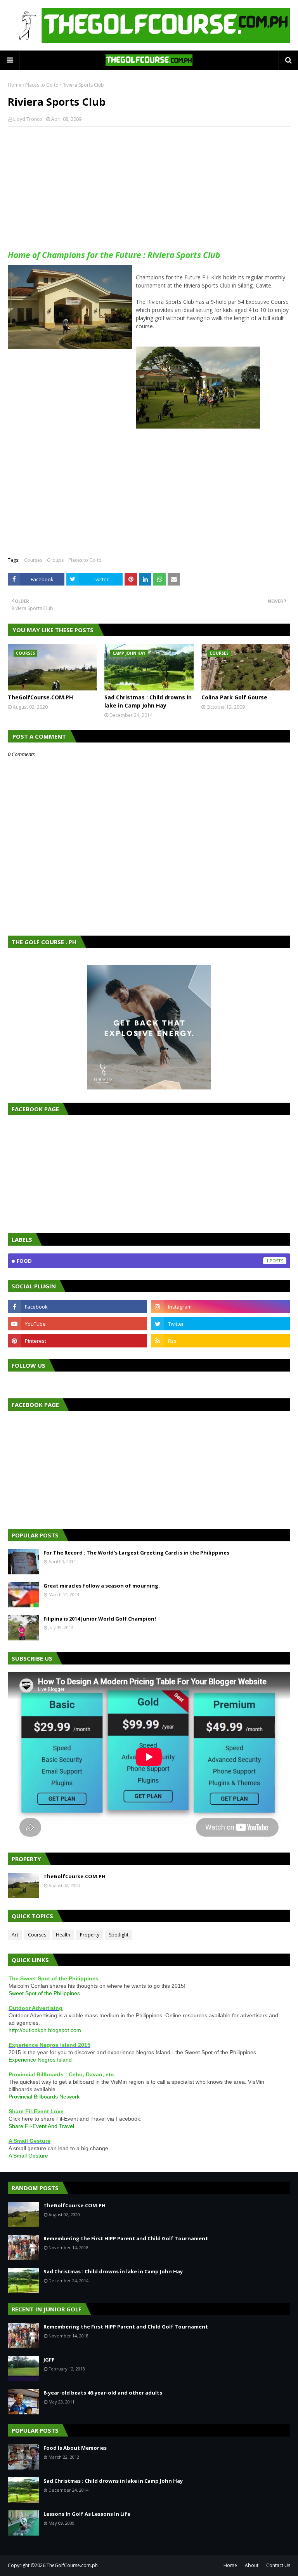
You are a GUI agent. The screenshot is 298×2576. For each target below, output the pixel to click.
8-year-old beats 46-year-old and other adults (103, 2393)
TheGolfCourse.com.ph (72, 2565)
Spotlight (119, 1935)
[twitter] (221, 1324)
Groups (55, 560)
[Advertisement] (149, 189)
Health (63, 1935)
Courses (33, 560)
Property (90, 1935)
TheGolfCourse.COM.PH (40, 697)
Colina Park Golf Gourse (234, 697)
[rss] (221, 1341)
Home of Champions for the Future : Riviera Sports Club (114, 255)
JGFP (49, 2360)
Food (143, 1261)
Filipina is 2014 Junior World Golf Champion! (100, 1619)
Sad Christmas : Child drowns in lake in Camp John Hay (148, 701)
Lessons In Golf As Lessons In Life (87, 2514)
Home (15, 85)
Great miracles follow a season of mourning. (102, 1586)
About (252, 2565)
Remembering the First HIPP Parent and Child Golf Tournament (126, 2238)
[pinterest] (77, 1341)
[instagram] (221, 1307)
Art (15, 1935)
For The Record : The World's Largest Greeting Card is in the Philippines (136, 1553)
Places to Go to (42, 85)
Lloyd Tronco (28, 119)
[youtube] (77, 1324)
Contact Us (278, 2565)
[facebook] (77, 1307)
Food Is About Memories (75, 2448)
